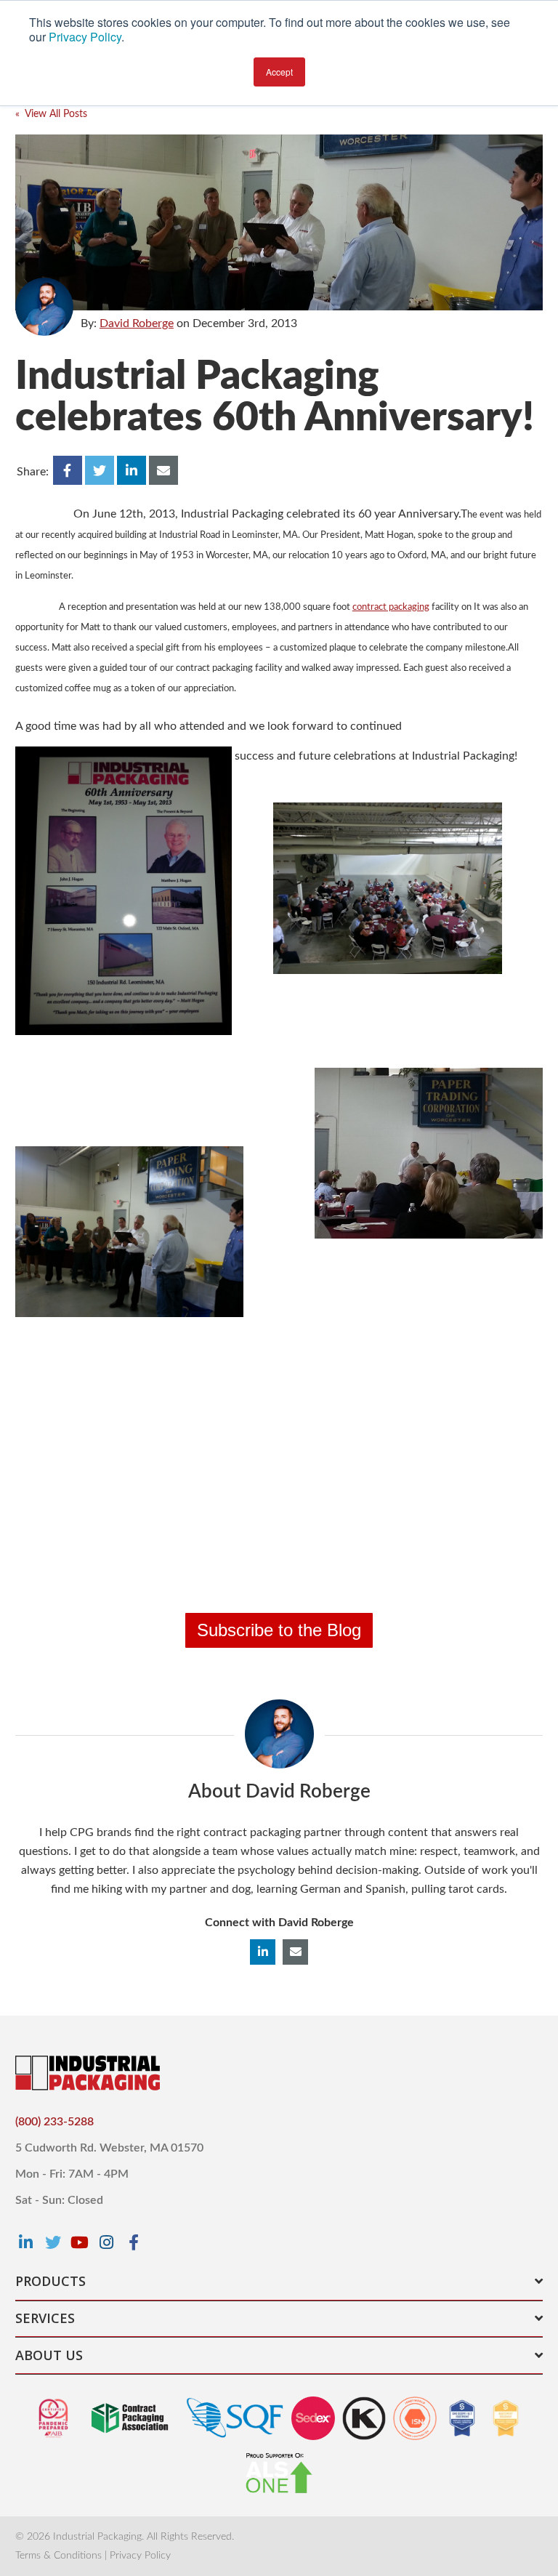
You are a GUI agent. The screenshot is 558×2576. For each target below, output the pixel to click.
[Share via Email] (163, 470)
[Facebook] (134, 2242)
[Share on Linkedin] (132, 470)
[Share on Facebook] (68, 470)
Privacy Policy (85, 37)
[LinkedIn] (26, 2242)
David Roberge (137, 323)
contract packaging (391, 607)
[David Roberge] (44, 307)
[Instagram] (107, 2242)
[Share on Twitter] (100, 470)
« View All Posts (51, 114)
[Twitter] (53, 2242)
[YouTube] (80, 2242)
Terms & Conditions (58, 2556)
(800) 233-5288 (54, 2122)
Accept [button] (279, 72)
